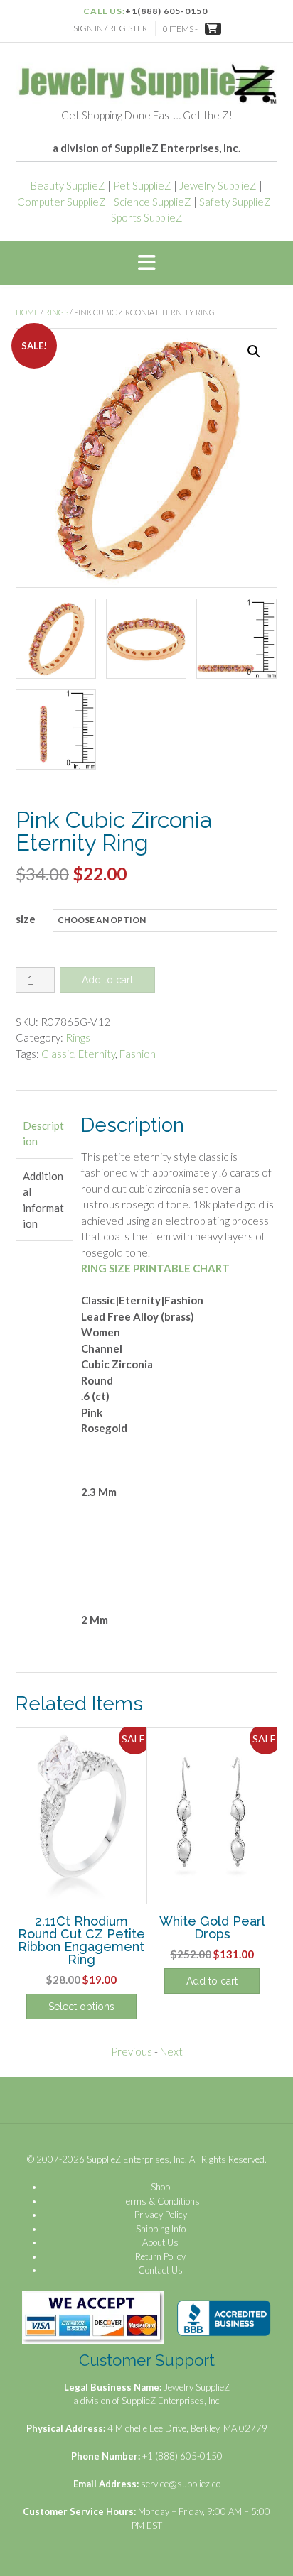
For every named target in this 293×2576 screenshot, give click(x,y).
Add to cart (107, 980)
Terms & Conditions (161, 2201)
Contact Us (160, 2270)
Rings (57, 312)
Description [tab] (43, 1134)
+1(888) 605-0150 (166, 11)
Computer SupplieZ (62, 202)
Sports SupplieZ (147, 217)
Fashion (138, 1054)
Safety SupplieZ (235, 202)
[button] (146, 263)
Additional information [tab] (43, 1200)
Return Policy (160, 2256)
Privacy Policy (161, 2215)
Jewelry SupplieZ (218, 185)
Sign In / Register (110, 28)
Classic (58, 1054)
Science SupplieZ (153, 202)
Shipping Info (161, 2229)
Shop (160, 2187)
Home (27, 312)
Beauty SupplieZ (68, 185)
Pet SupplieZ (142, 185)
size (26, 919)
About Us (160, 2242)
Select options (81, 2007)
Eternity (97, 1054)
